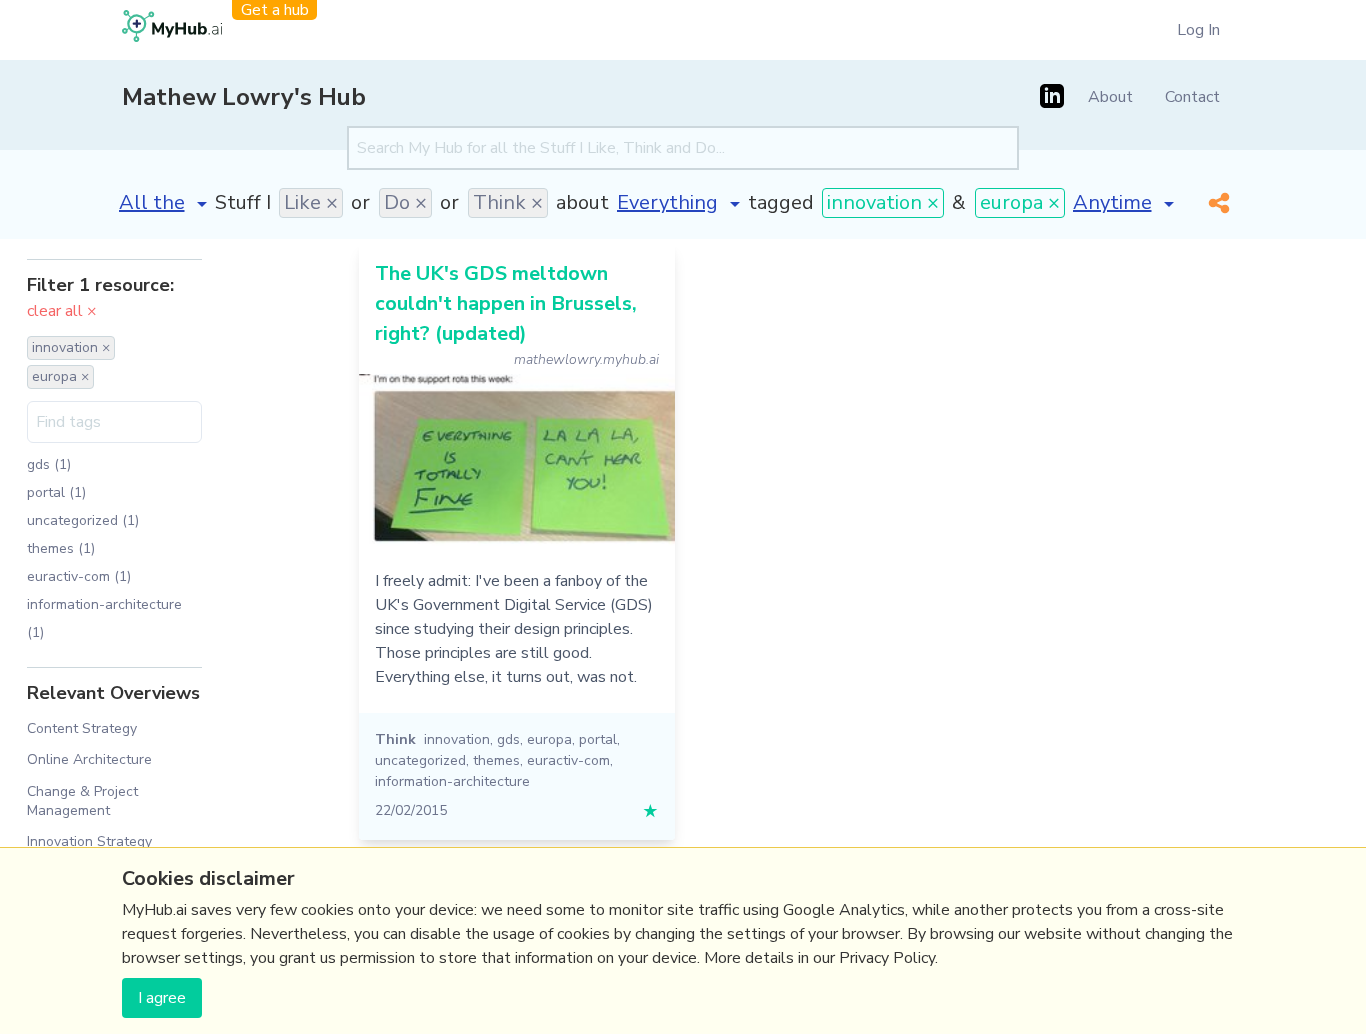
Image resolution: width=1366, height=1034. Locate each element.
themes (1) (61, 548)
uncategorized (420, 760)
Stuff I (243, 202)
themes (496, 760)
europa (549, 739)
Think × (508, 202)
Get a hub (275, 10)
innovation (457, 739)
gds (508, 739)
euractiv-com (568, 760)
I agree (162, 998)
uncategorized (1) (83, 520)
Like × (311, 202)
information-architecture (452, 781)
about (582, 202)
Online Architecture (89, 759)
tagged (781, 202)
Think (395, 739)
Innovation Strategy (89, 841)
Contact (1192, 97)
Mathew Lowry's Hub (244, 97)
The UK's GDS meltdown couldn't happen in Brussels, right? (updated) (506, 303)
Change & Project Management (82, 801)
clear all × (62, 311)
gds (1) (49, 464)
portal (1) (56, 492)
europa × (1020, 202)
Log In (1198, 30)
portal (598, 739)
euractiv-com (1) (79, 576)
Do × (405, 202)
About (1110, 97)
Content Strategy (82, 728)
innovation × (883, 202)
